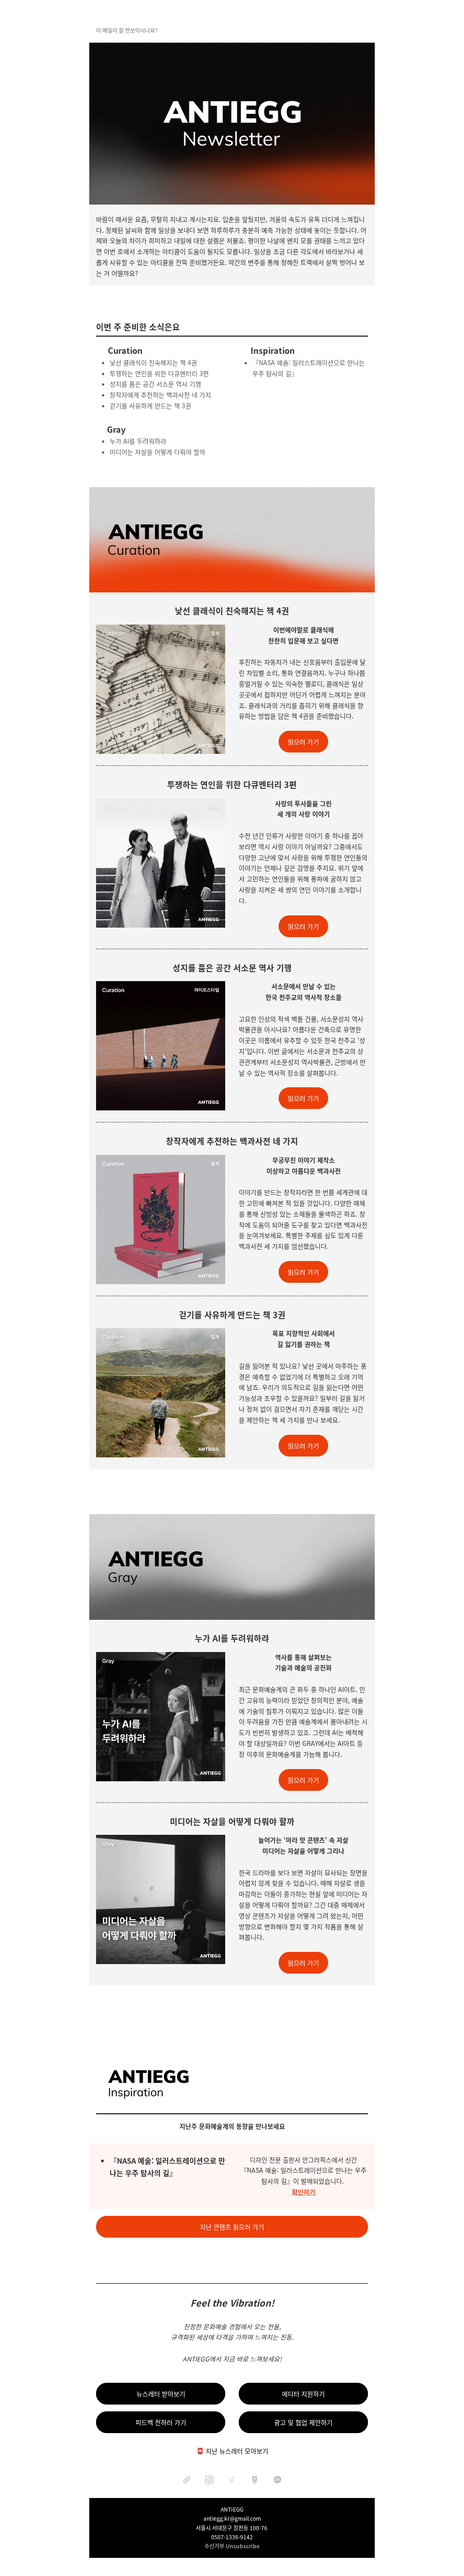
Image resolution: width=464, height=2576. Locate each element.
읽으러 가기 (303, 742)
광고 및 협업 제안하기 (303, 2422)
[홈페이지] (187, 2480)
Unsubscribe (243, 2546)
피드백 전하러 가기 (161, 2422)
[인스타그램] (209, 2480)
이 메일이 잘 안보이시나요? (127, 30)
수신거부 (214, 2546)
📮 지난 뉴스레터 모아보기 (232, 2451)
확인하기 (304, 2192)
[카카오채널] (277, 2480)
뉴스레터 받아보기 (161, 2394)
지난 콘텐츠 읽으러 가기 (232, 2227)
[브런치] (232, 2480)
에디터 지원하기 (303, 2394)
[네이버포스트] (255, 2480)
